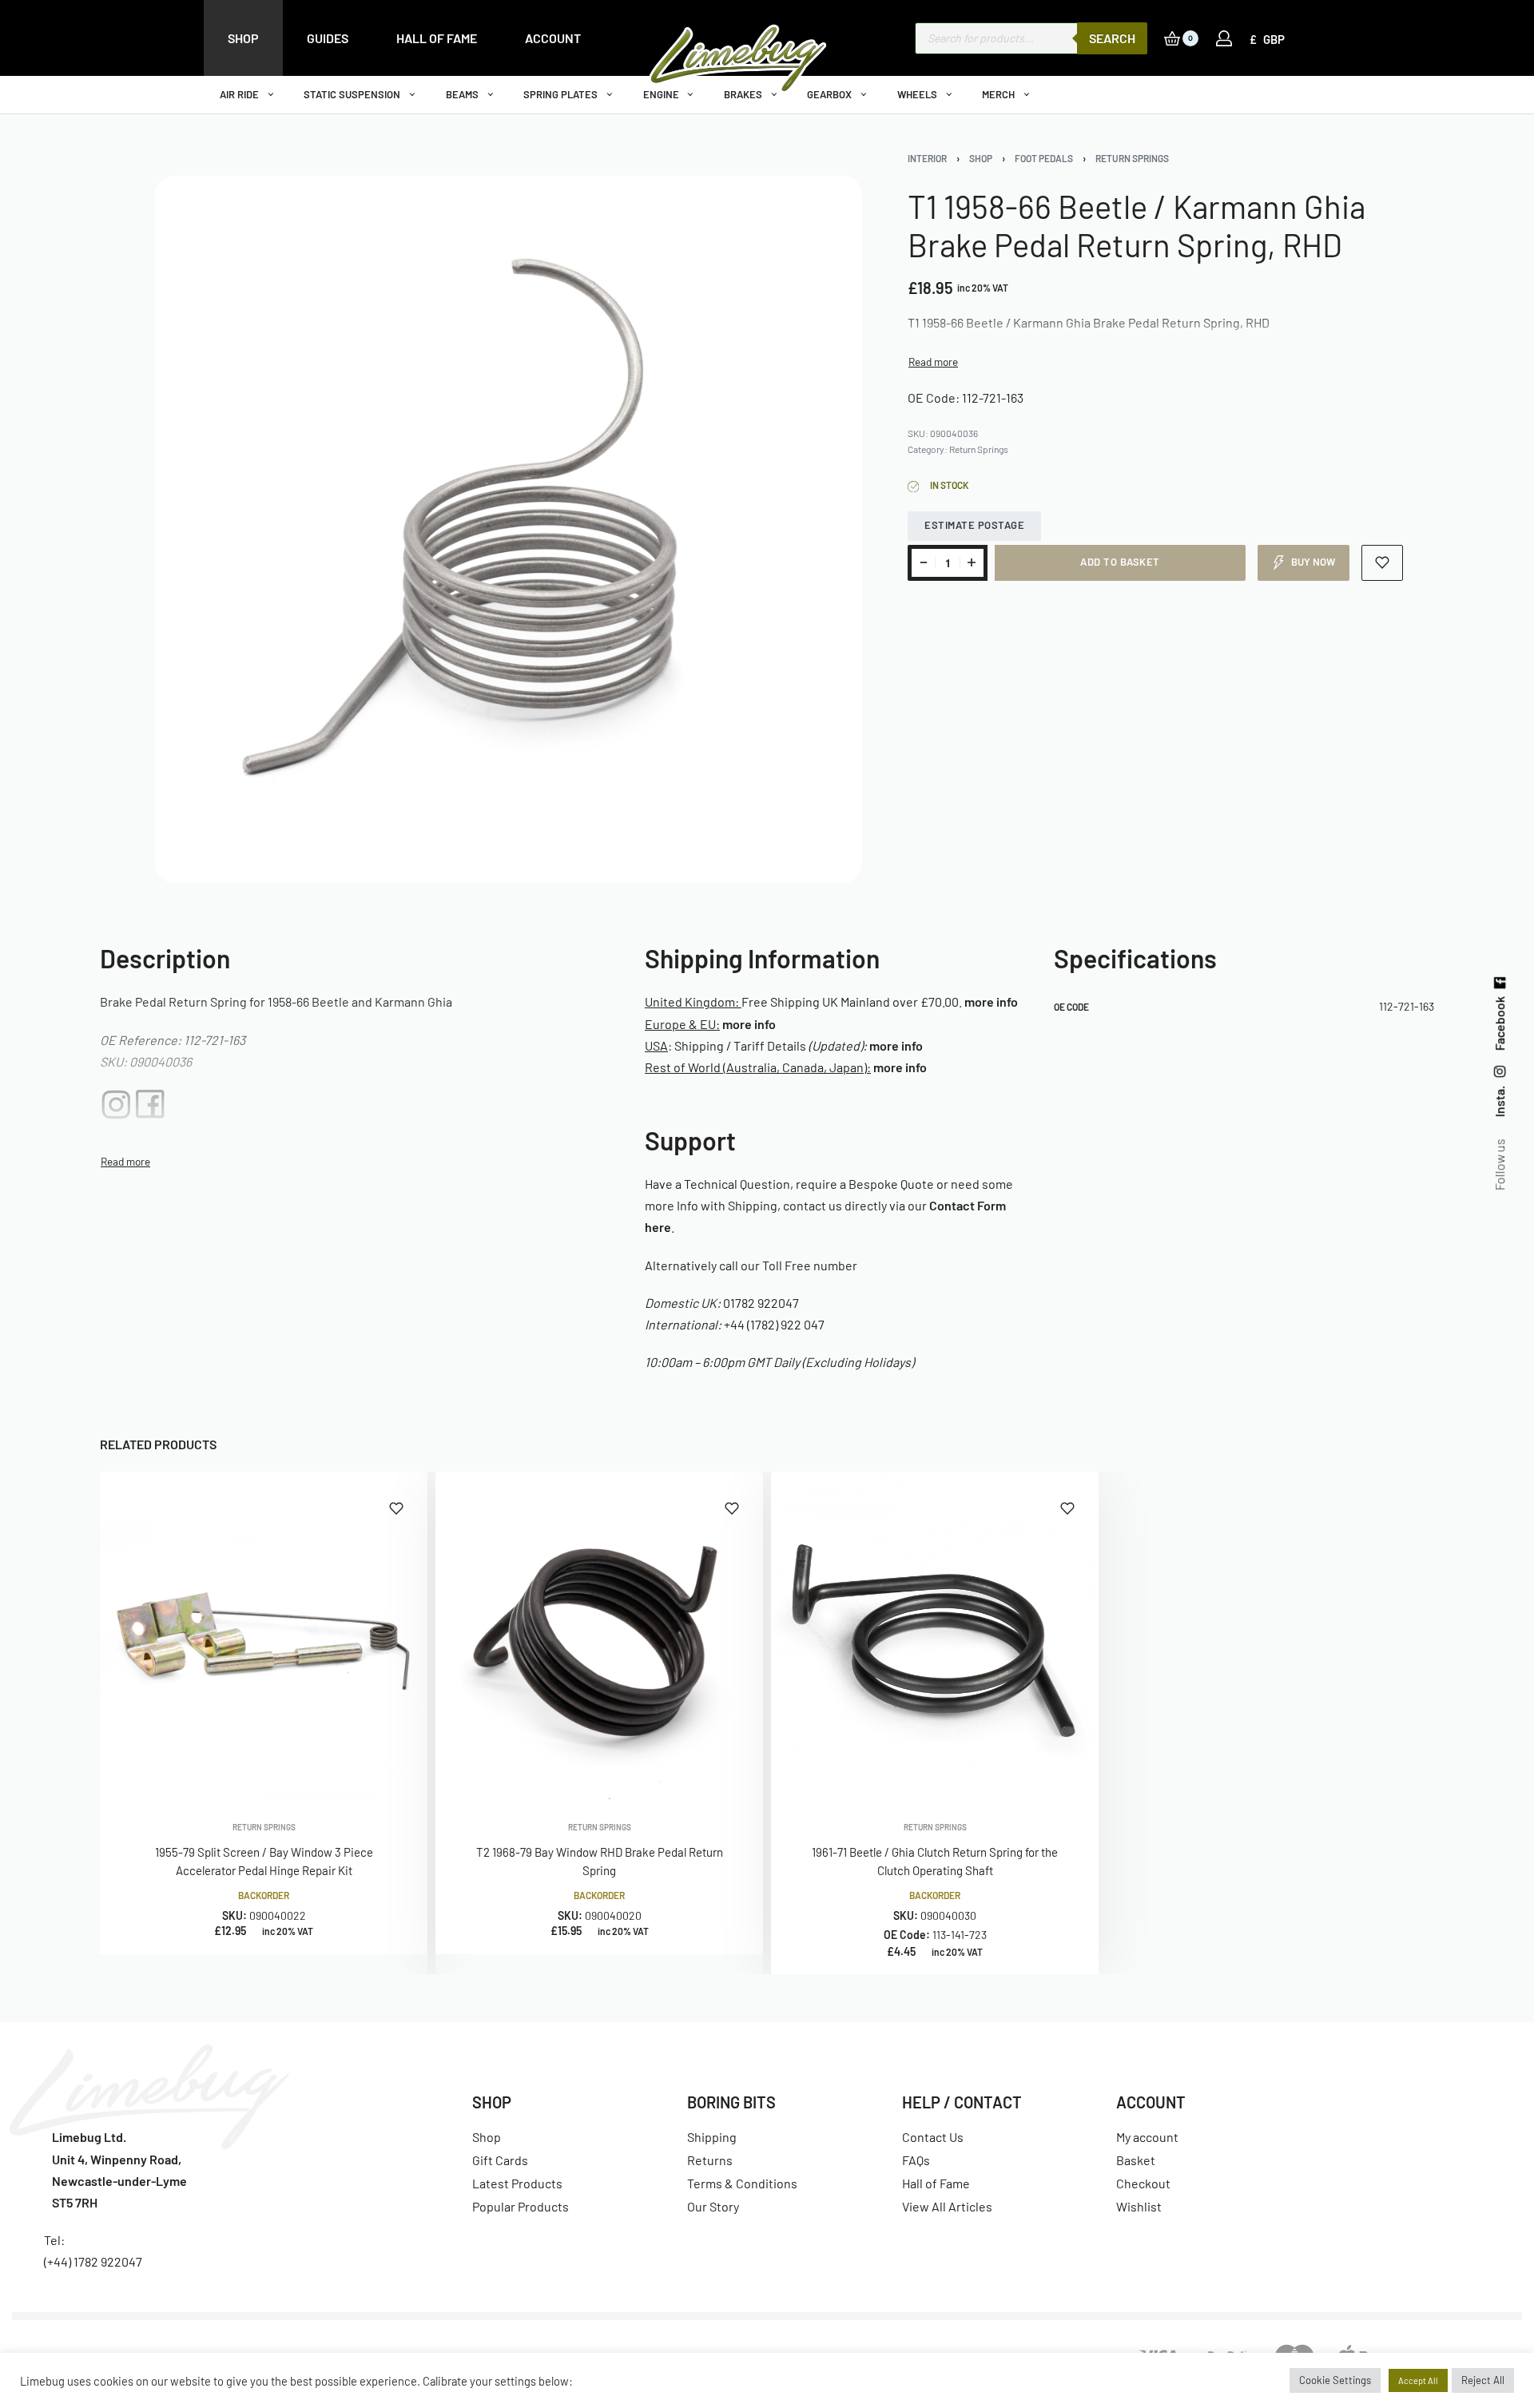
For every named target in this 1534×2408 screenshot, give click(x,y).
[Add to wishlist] (1383, 563)
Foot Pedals (1044, 158)
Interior (927, 158)
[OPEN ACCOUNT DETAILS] (1224, 38)
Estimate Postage (974, 525)
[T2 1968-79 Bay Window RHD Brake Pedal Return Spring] (599, 1635)
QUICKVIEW (364, 1777)
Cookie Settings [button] (1335, 2380)
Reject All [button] (1483, 2380)
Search (1112, 38)
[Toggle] (933, 362)
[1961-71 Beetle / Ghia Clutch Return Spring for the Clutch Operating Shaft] (935, 1635)
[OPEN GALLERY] (509, 529)
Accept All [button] (1418, 2380)
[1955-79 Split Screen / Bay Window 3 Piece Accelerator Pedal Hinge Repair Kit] (264, 1635)
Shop (981, 158)
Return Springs (1132, 158)
